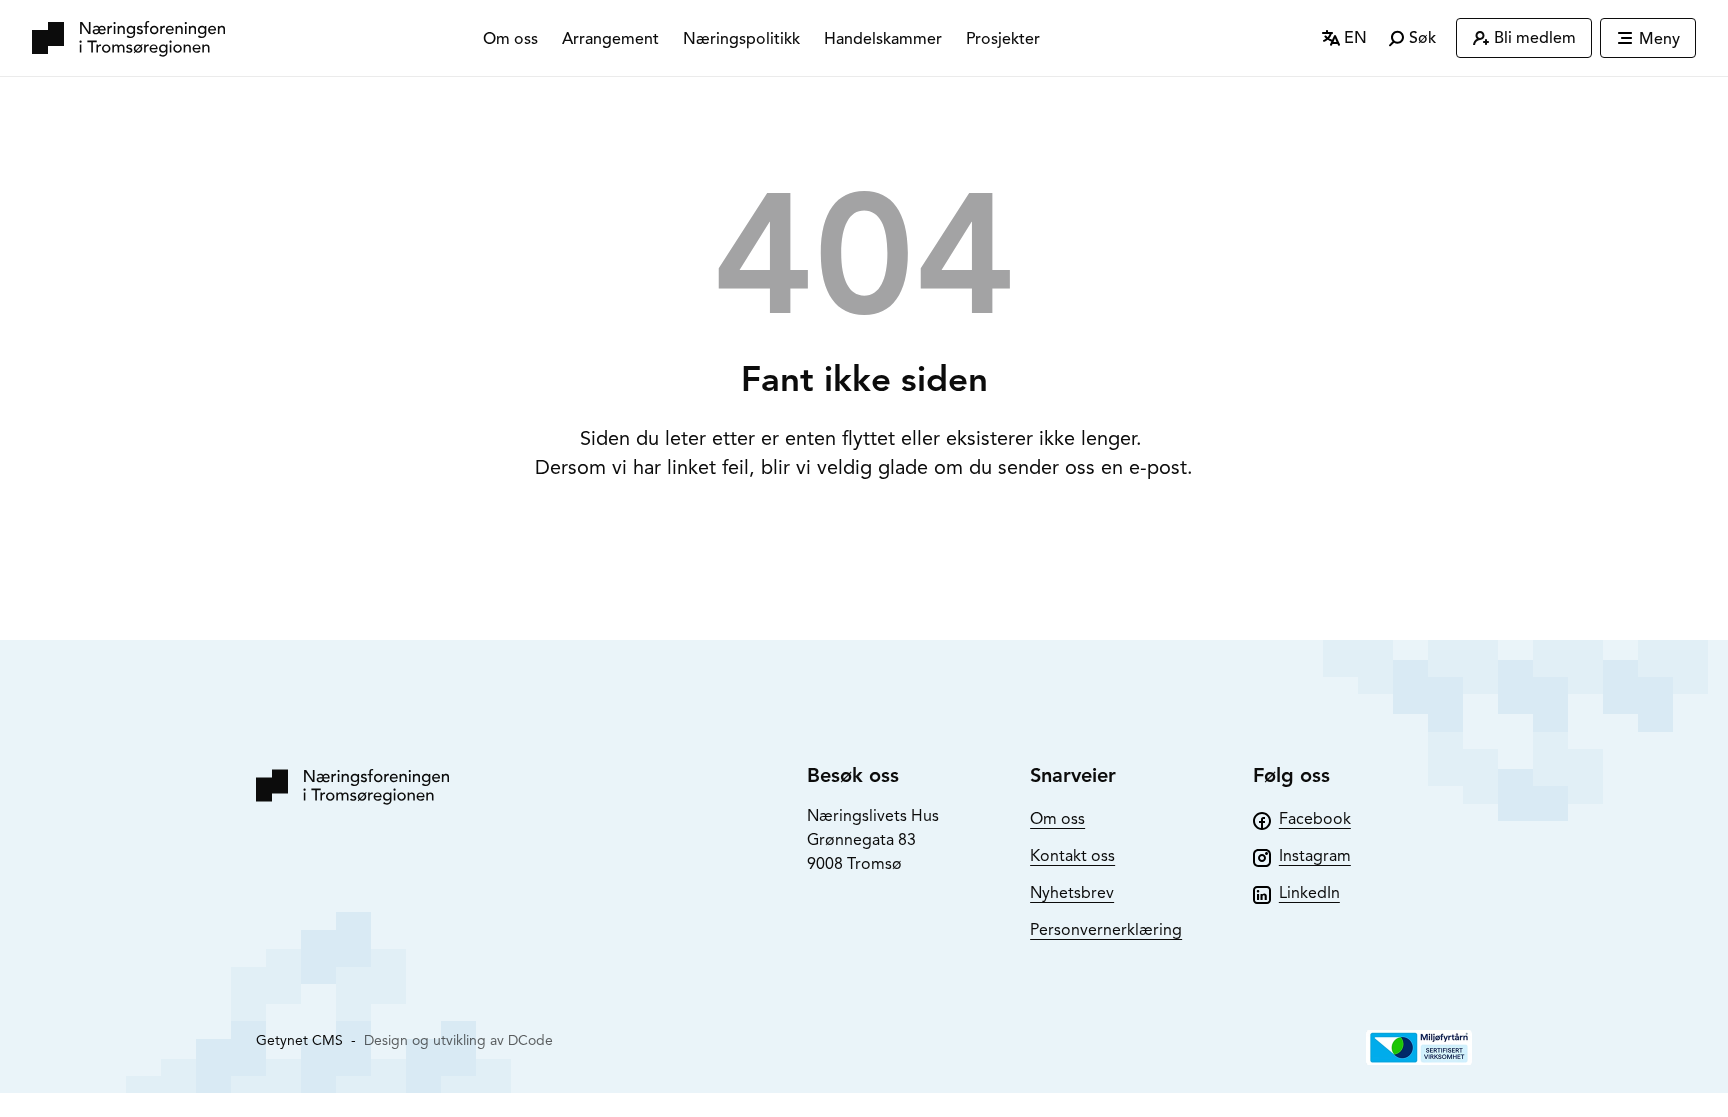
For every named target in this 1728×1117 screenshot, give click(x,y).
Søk (1420, 38)
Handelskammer (883, 39)
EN (1353, 38)
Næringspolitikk (741, 39)
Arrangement (610, 39)
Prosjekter (1003, 39)
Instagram (1315, 856)
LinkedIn (1309, 893)
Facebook (1315, 819)
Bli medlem (1535, 38)
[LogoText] (128, 38)
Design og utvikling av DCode (458, 1040)
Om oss (510, 39)
